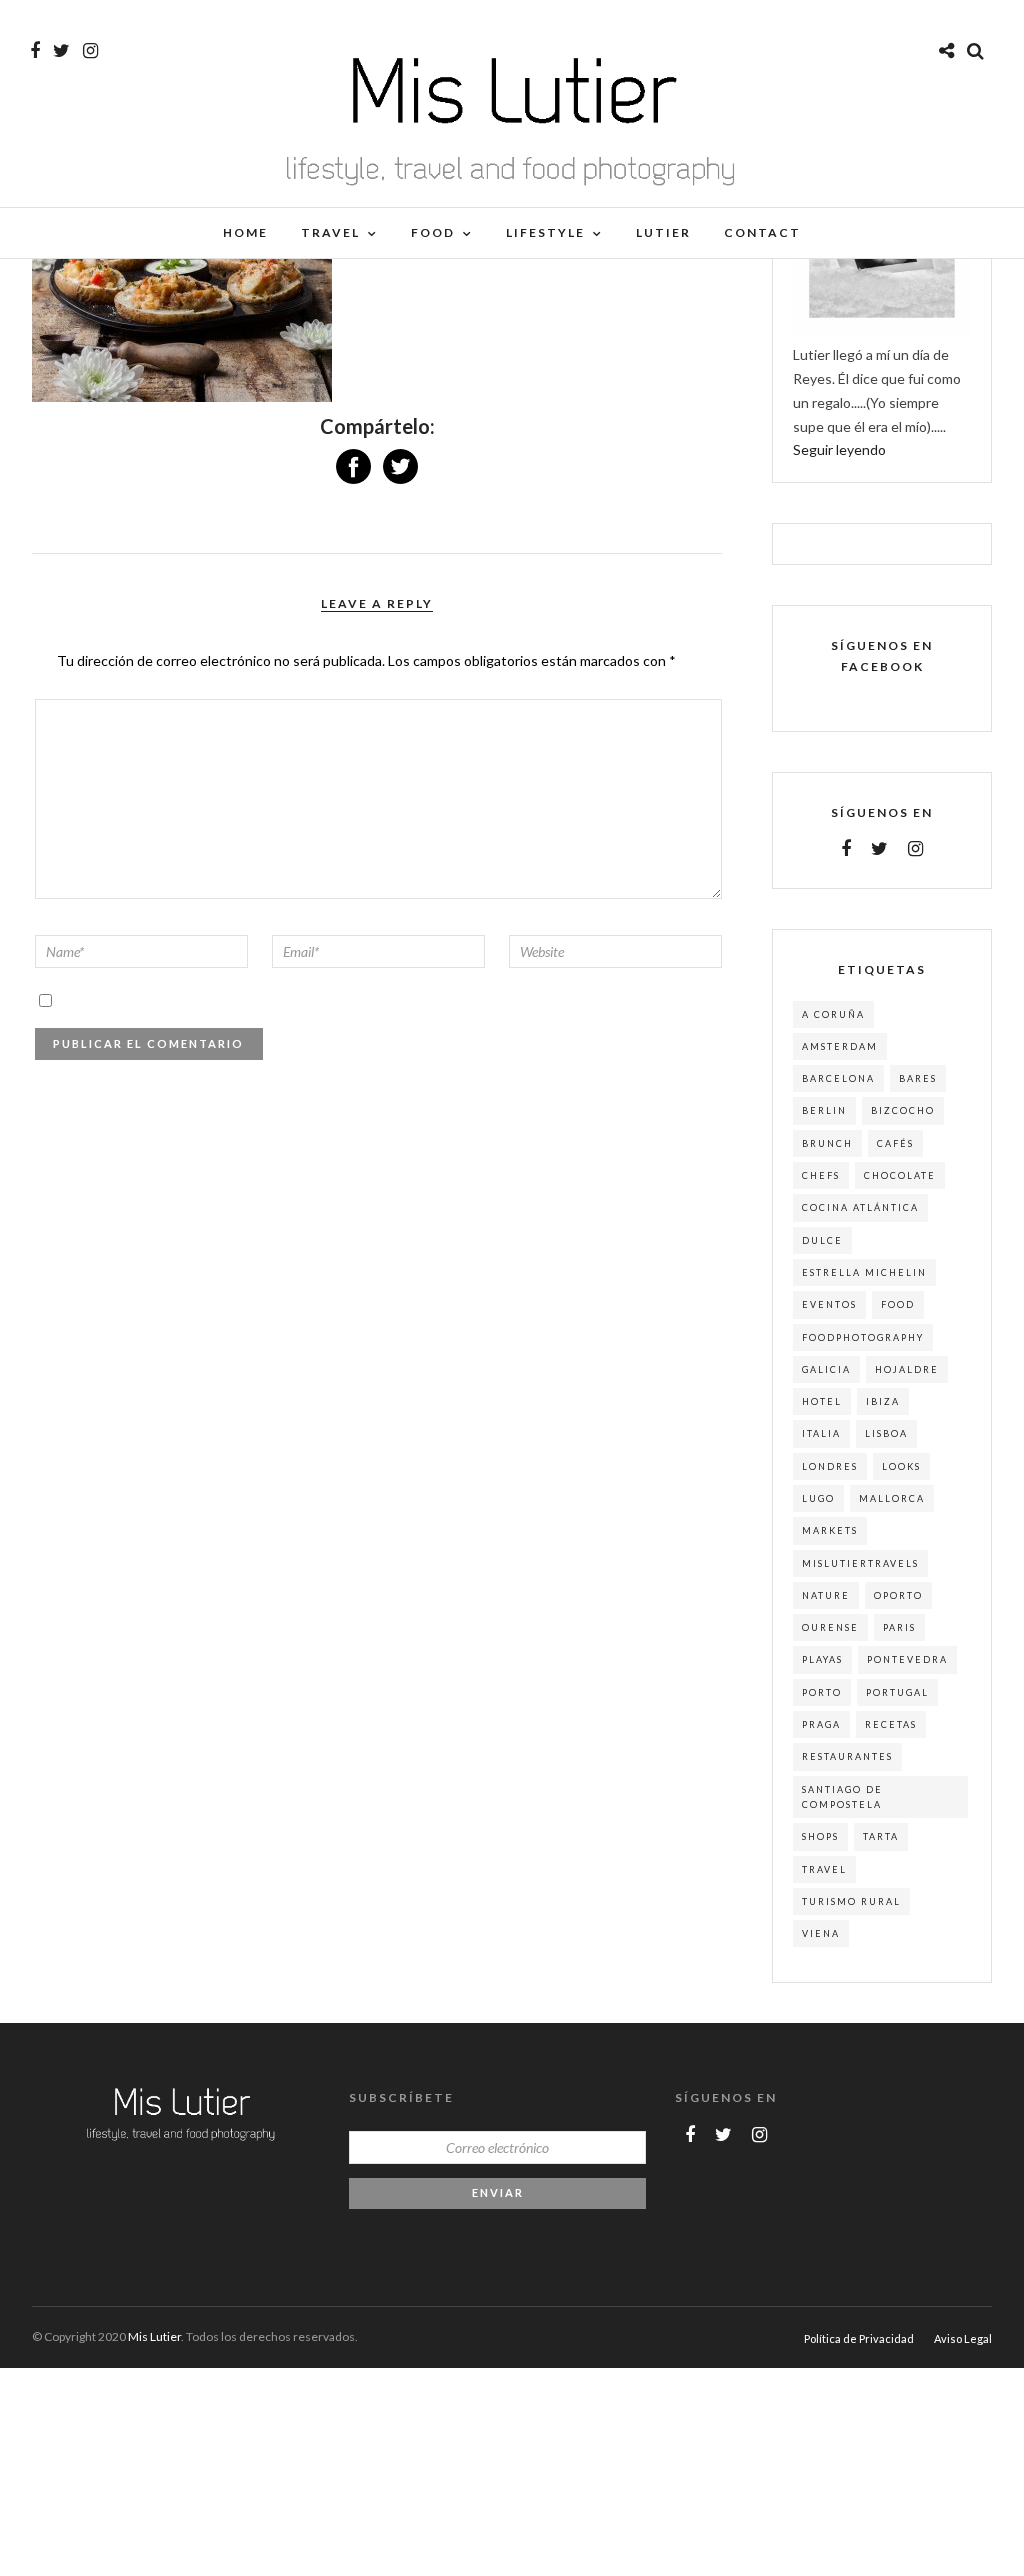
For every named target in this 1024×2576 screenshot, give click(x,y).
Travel (330, 232)
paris (899, 1627)
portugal (897, 1692)
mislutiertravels (860, 1563)
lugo (818, 1498)
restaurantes (847, 1756)
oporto (898, 1595)
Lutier (663, 232)
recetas (891, 1724)
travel (824, 1869)
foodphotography (863, 1337)
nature (826, 1595)
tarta (881, 1836)
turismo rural (851, 1901)
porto (822, 1692)
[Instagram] (90, 51)
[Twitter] (879, 849)
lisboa (886, 1433)
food (898, 1304)
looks (901, 1466)
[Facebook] (846, 849)
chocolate (900, 1175)
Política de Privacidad (859, 2338)
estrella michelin (864, 1272)
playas (822, 1659)
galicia (826, 1369)
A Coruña (833, 1014)
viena (821, 1933)
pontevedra (907, 1659)
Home (245, 232)
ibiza (883, 1401)
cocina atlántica (860, 1207)
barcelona (838, 1078)
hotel (822, 1401)
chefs (821, 1175)
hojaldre (907, 1369)
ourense (830, 1627)
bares (918, 1078)
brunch (827, 1143)
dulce (822, 1240)
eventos (829, 1304)
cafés (895, 1143)
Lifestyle (545, 232)
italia (821, 1433)
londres (830, 1466)
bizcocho (903, 1110)
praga (821, 1724)
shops (820, 1836)
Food (433, 232)
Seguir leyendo (839, 449)
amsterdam (840, 1046)
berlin (824, 1110)
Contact (762, 232)
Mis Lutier (154, 2336)
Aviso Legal (963, 2338)
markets (830, 1530)
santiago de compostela (842, 1797)
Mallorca (892, 1498)
